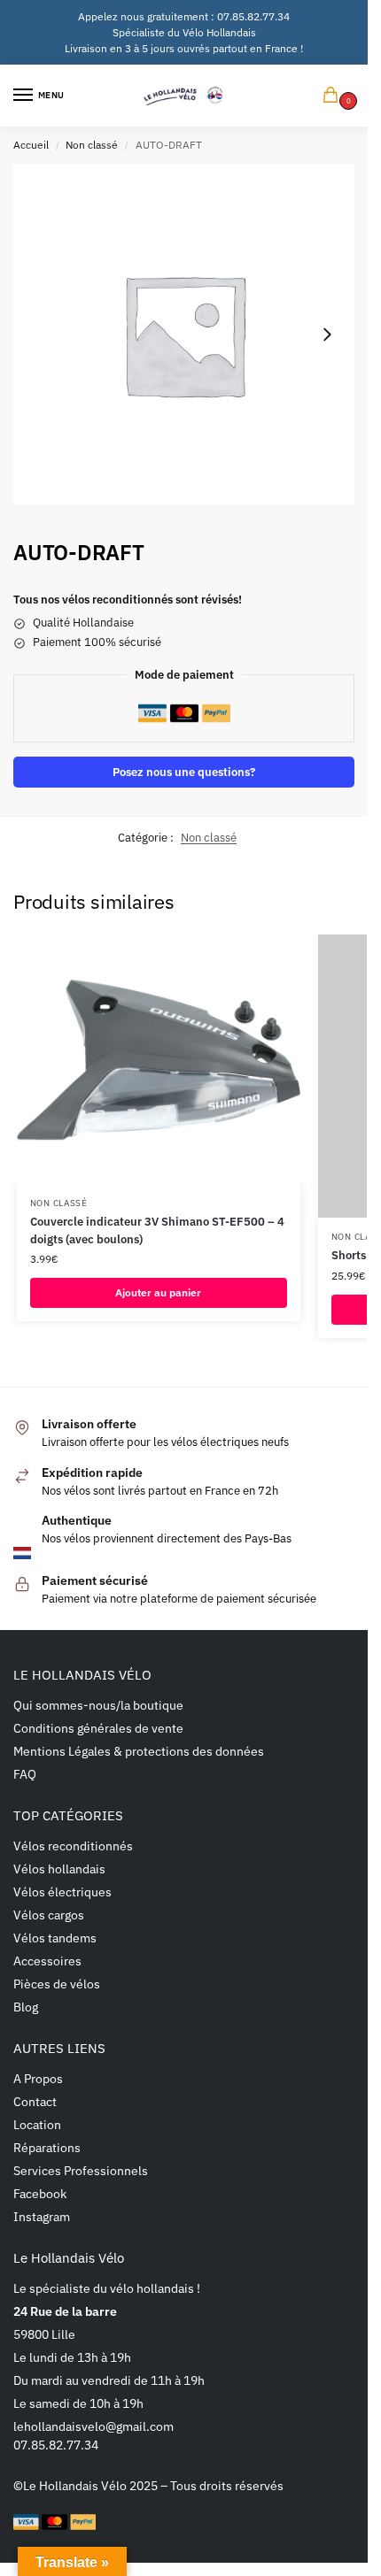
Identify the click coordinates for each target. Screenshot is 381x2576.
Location (37, 2125)
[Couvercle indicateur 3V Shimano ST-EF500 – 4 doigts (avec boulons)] (159, 1059)
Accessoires (47, 1961)
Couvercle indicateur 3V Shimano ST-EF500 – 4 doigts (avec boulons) (157, 1230)
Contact (35, 2102)
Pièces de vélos (57, 1984)
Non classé (92, 145)
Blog (26, 2007)
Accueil (31, 145)
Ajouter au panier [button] (158, 1292)
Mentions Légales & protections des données (139, 1751)
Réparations (47, 2148)
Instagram (42, 2217)
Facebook (40, 2194)
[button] (334, 96)
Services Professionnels (81, 2171)
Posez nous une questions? (184, 772)
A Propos (38, 2079)
